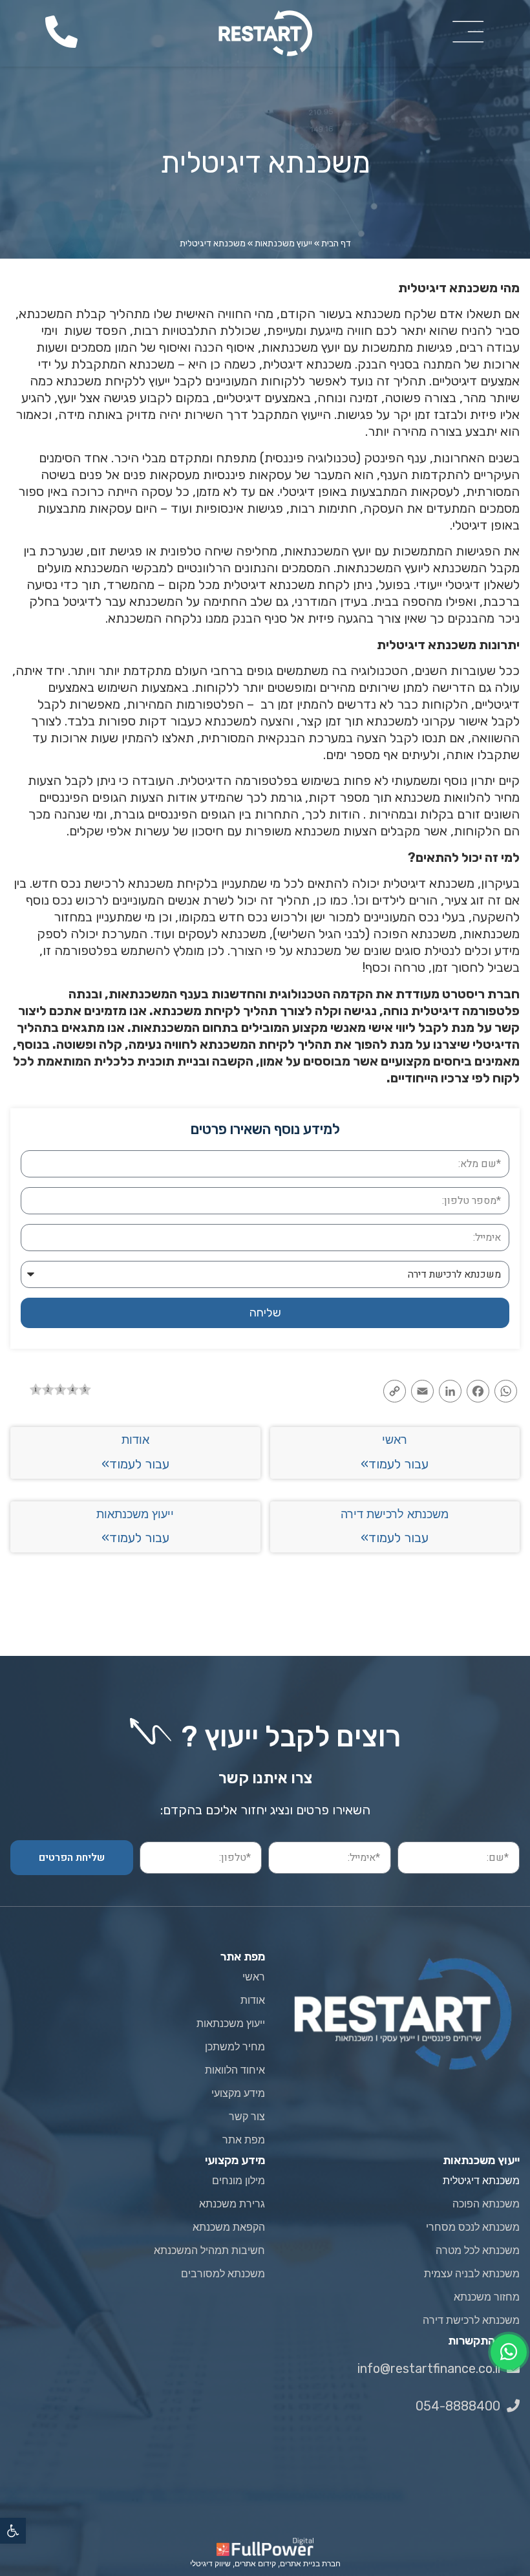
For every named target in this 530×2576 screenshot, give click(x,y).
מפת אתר (244, 2140)
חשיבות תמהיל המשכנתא (209, 2250)
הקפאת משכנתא (229, 2227)
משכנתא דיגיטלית (481, 2181)
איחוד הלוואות (235, 2070)
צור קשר (247, 2117)
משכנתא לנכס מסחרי (473, 2227)
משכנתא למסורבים (223, 2274)
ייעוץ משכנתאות (283, 243)
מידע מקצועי (238, 2093)
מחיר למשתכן (235, 2047)
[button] (13, 2531)
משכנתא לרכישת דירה (395, 1514)
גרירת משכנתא (232, 2204)
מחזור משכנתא (487, 2297)
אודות (135, 1440)
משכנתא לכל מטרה (478, 2250)
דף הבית (336, 243)
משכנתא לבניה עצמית (472, 2274)
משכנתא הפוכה (486, 2204)
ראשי (395, 1440)
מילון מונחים (238, 2181)
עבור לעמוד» (395, 1464)
